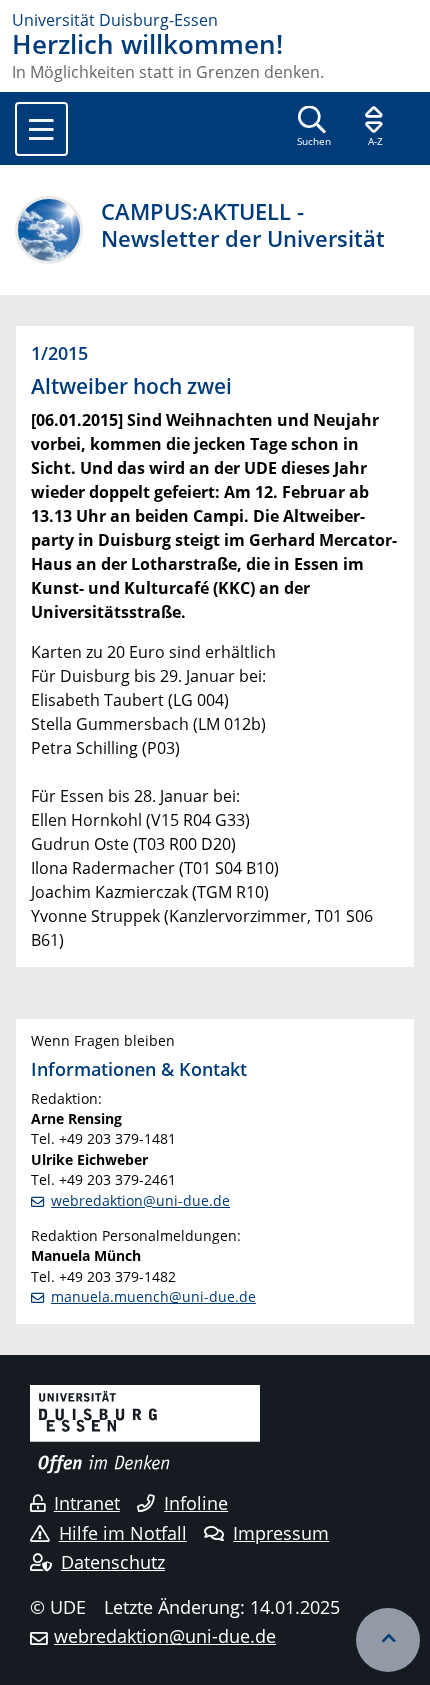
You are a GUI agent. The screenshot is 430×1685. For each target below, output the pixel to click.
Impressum (281, 1533)
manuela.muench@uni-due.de (153, 1296)
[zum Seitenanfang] (388, 1640)
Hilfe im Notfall (123, 1533)
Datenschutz (113, 1562)
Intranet (87, 1503)
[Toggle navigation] (41, 129)
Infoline (196, 1503)
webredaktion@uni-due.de (140, 1200)
